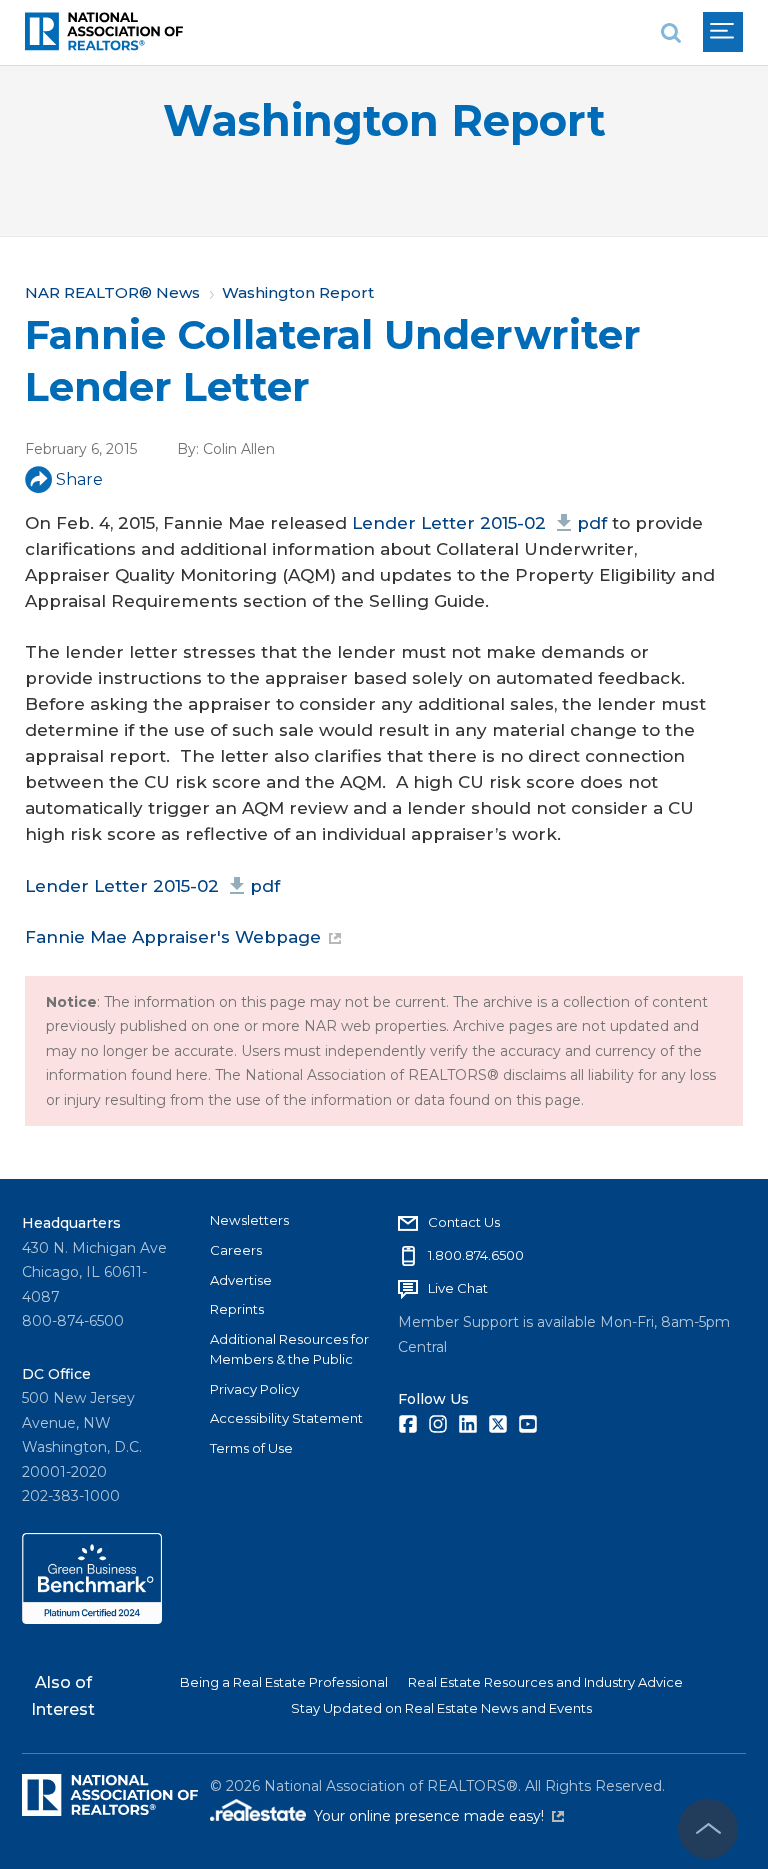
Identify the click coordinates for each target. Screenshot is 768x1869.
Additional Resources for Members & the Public (289, 1349)
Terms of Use (251, 1448)
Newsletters (249, 1220)
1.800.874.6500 (476, 1255)
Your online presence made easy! (439, 1816)
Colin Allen (239, 449)
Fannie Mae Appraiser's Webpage (173, 937)
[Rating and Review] (92, 1619)
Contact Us (464, 1222)
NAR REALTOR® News (112, 292)
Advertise (241, 1280)
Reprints (237, 1309)
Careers (236, 1250)
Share (79, 479)
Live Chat (458, 1288)
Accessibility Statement (286, 1418)
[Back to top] (708, 1829)
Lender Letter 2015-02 (479, 523)
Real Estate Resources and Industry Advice (545, 1682)
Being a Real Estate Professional (284, 1682)
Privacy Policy (254, 1389)
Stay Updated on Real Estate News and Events (441, 1708)
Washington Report (384, 120)
